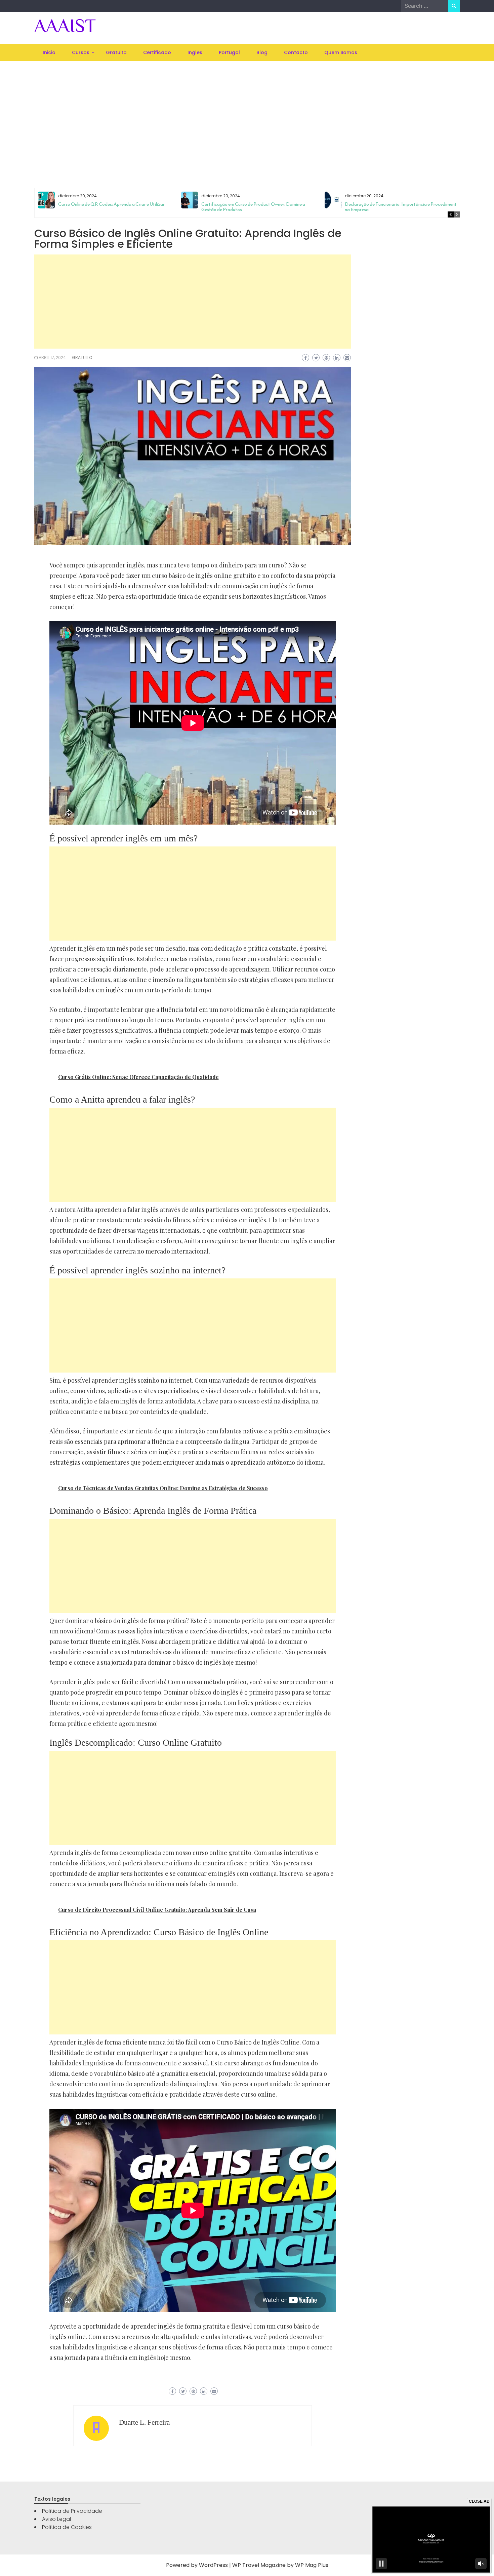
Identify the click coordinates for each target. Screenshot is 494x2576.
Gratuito (116, 52)
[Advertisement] (247, 116)
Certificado (157, 52)
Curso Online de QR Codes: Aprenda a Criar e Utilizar (111, 204)
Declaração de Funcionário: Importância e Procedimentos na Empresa (403, 207)
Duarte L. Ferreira (144, 2422)
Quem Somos (341, 52)
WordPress (213, 2565)
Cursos (81, 52)
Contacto (296, 52)
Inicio (49, 52)
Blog (262, 52)
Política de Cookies (67, 2527)
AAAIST (65, 26)
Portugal (229, 52)
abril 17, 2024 (52, 358)
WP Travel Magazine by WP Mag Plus (280, 2565)
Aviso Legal (56, 2519)
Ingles (195, 52)
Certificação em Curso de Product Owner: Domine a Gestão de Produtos (253, 207)
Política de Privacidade (72, 2511)
